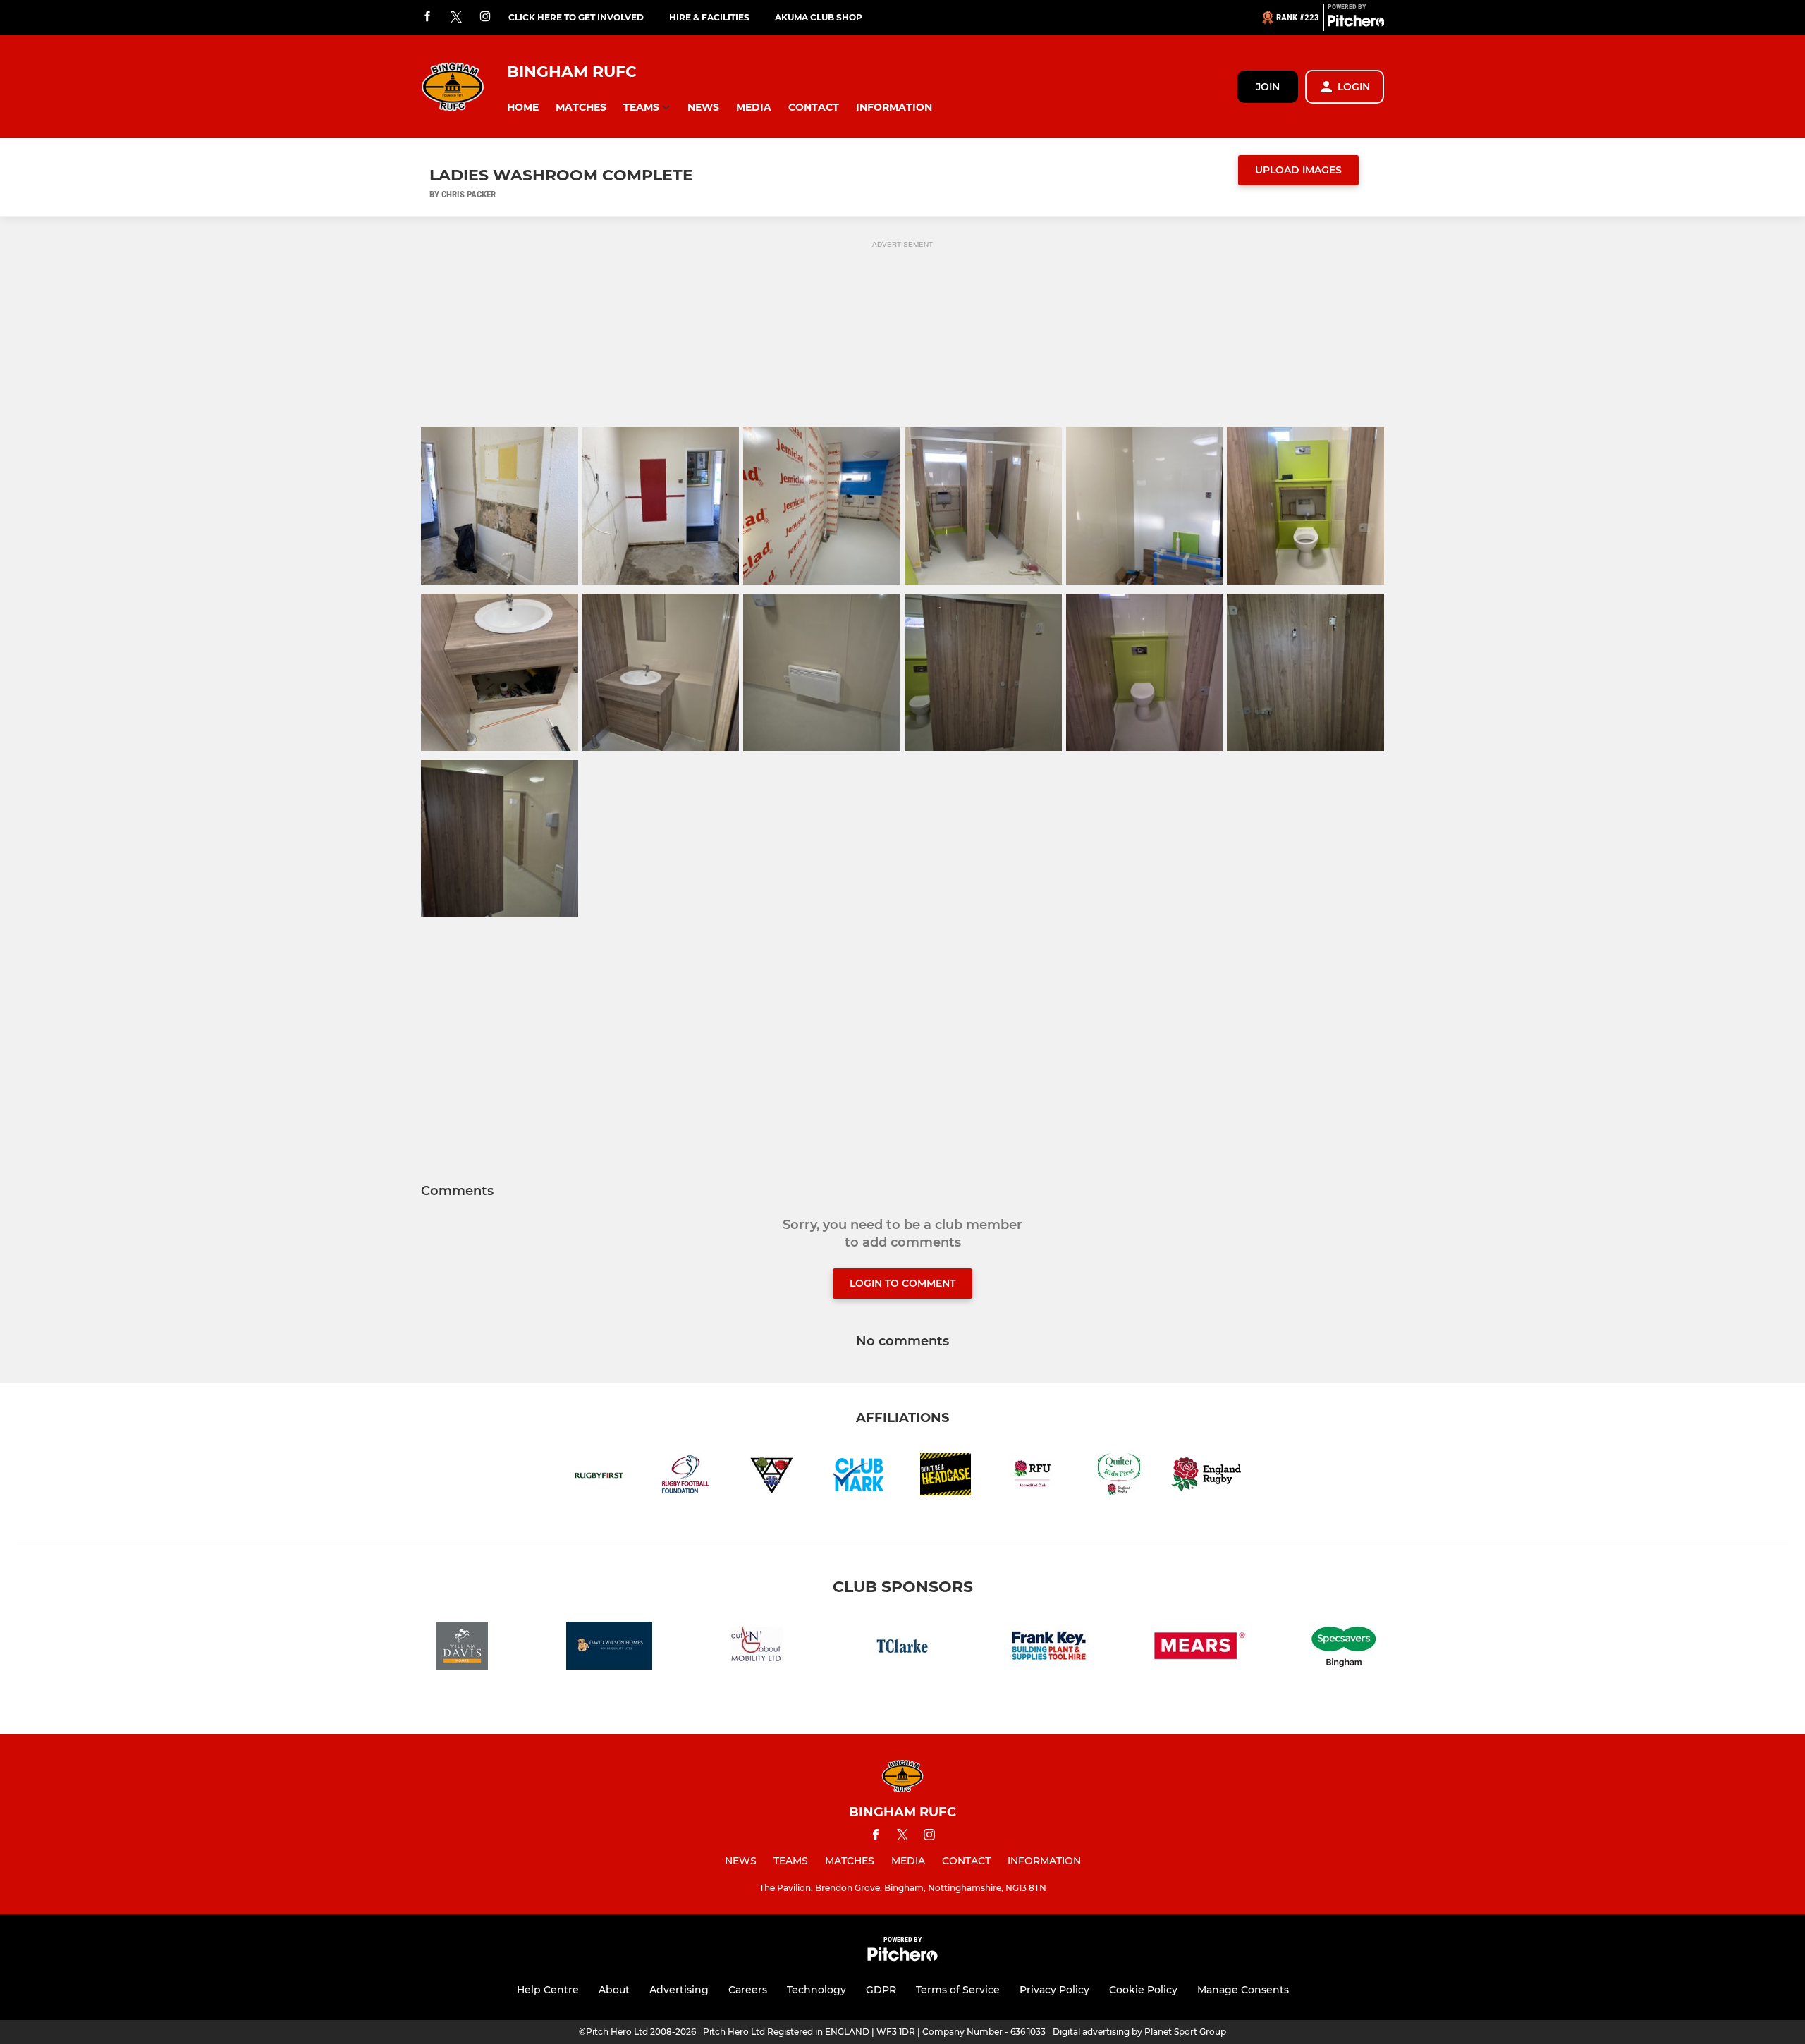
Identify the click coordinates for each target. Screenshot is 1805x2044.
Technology (816, 1990)
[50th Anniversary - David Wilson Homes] (609, 1648)
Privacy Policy (1054, 1990)
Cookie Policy (1143, 1990)
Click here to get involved (576, 17)
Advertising (679, 1990)
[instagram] (485, 17)
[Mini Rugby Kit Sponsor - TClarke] (902, 1648)
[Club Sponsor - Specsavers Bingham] (1342, 1648)
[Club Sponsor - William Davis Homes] (463, 1648)
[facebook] (427, 17)
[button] (523, 108)
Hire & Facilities (709, 17)
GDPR (881, 1990)
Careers (748, 1990)
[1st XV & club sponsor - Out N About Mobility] (756, 1648)
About (614, 1990)
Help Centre (548, 1990)
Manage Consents (1243, 1990)
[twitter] (456, 18)
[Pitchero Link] (1356, 23)
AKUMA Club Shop (819, 17)
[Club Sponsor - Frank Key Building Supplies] (1049, 1648)
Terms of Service (958, 1990)
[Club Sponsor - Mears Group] (1196, 1648)
